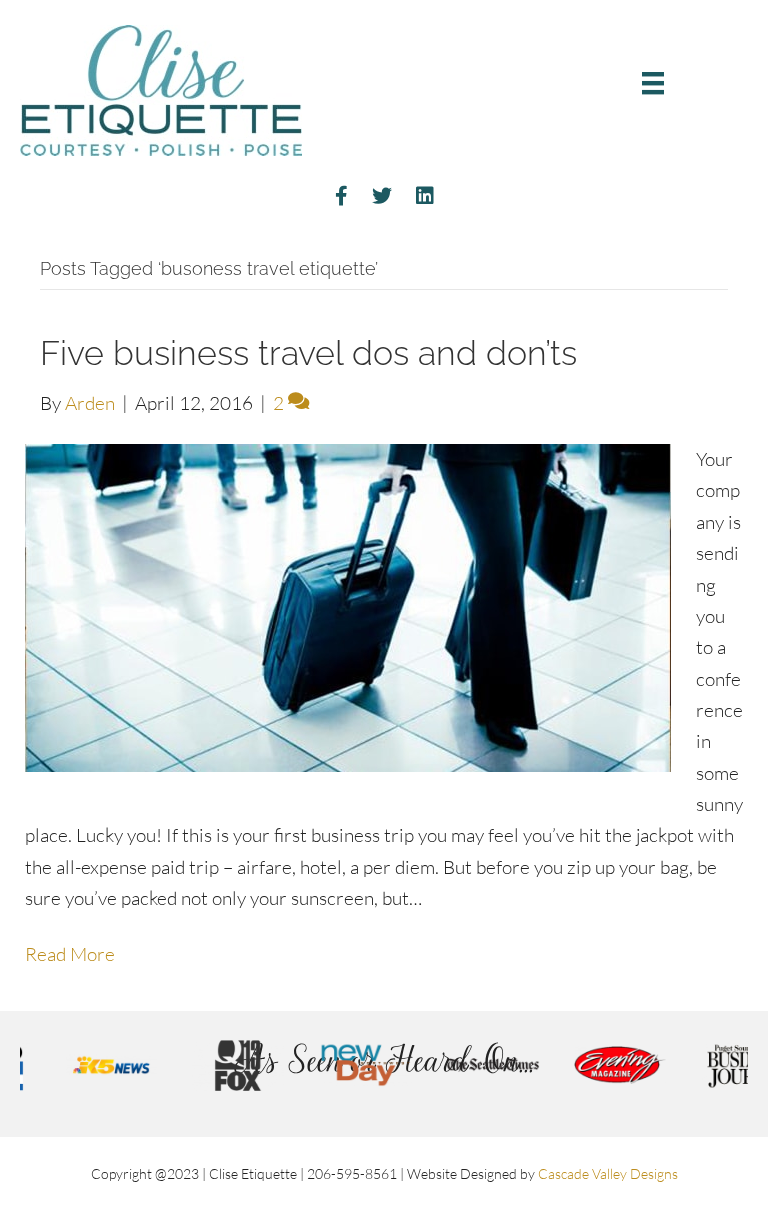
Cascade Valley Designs (608, 1173)
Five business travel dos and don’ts (308, 353)
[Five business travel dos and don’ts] (348, 606)
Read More (70, 954)
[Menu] (653, 82)
